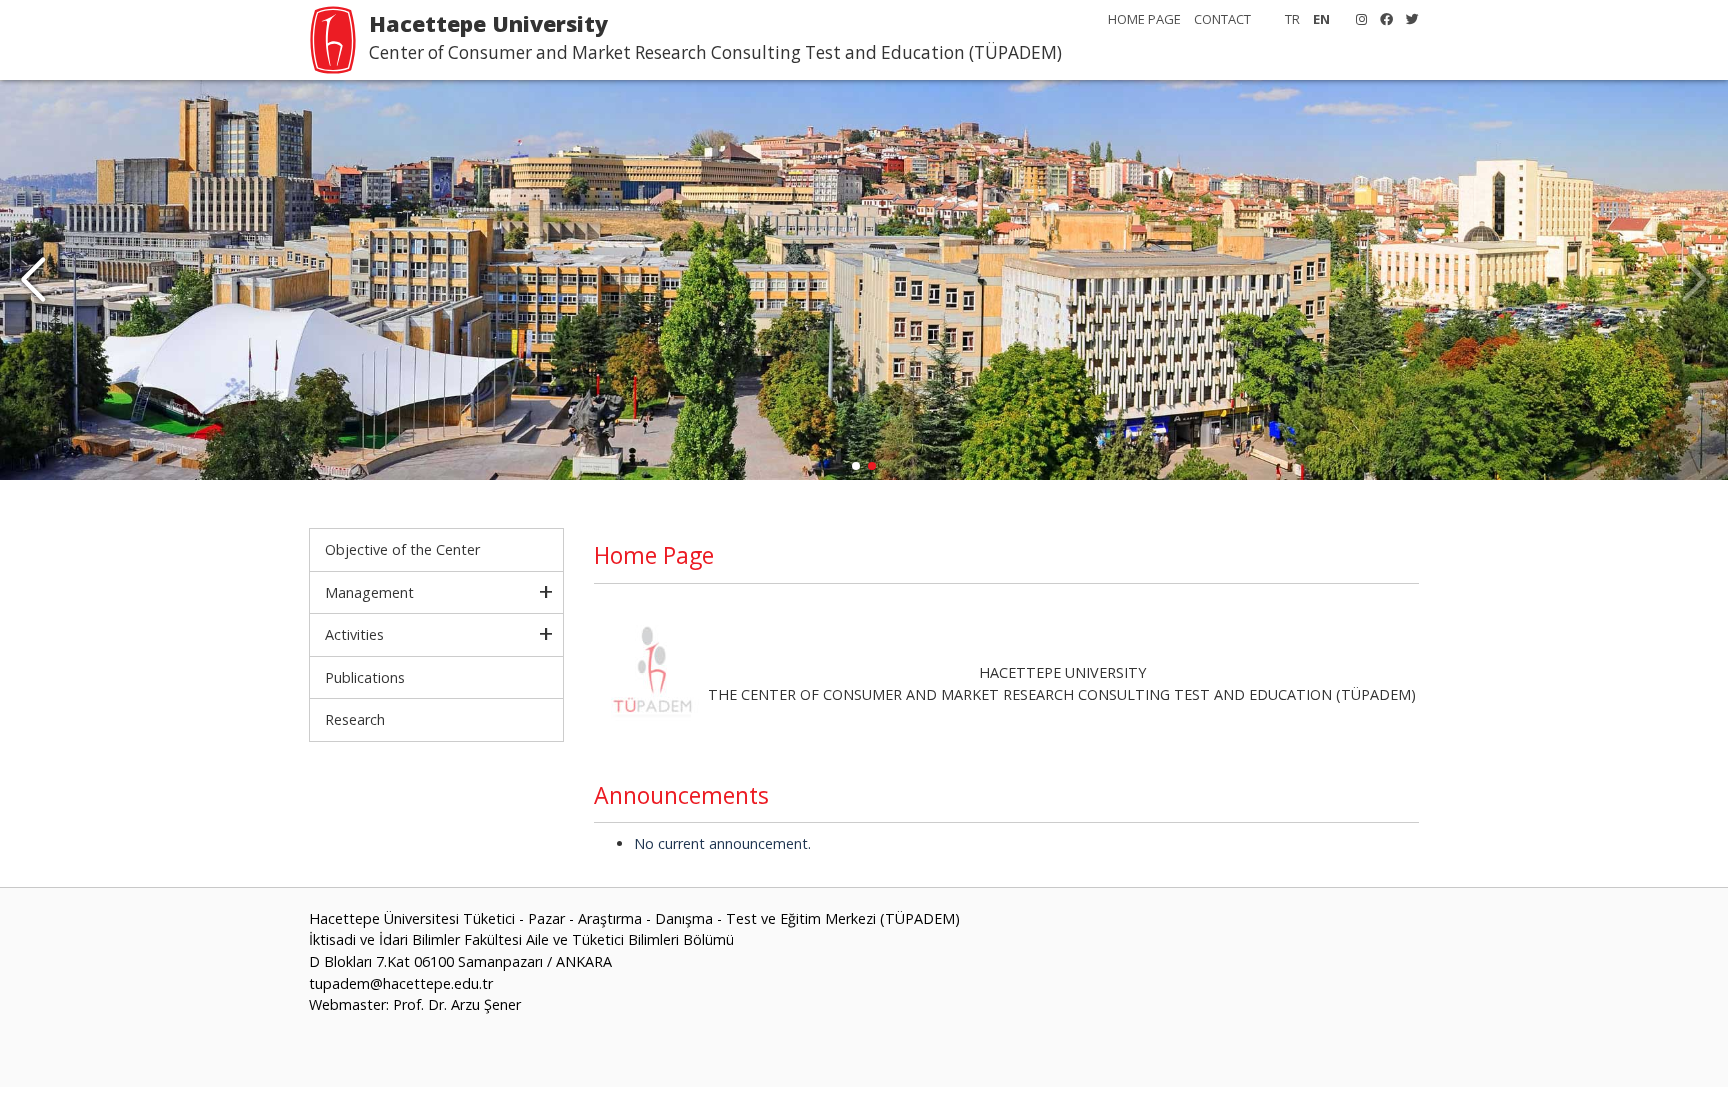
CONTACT (1222, 19)
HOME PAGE (1144, 19)
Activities (354, 634)
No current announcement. (722, 843)
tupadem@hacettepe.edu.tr (401, 983)
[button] (33, 280)
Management (369, 592)
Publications (365, 677)
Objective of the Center (402, 549)
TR (1292, 19)
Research (355, 719)
